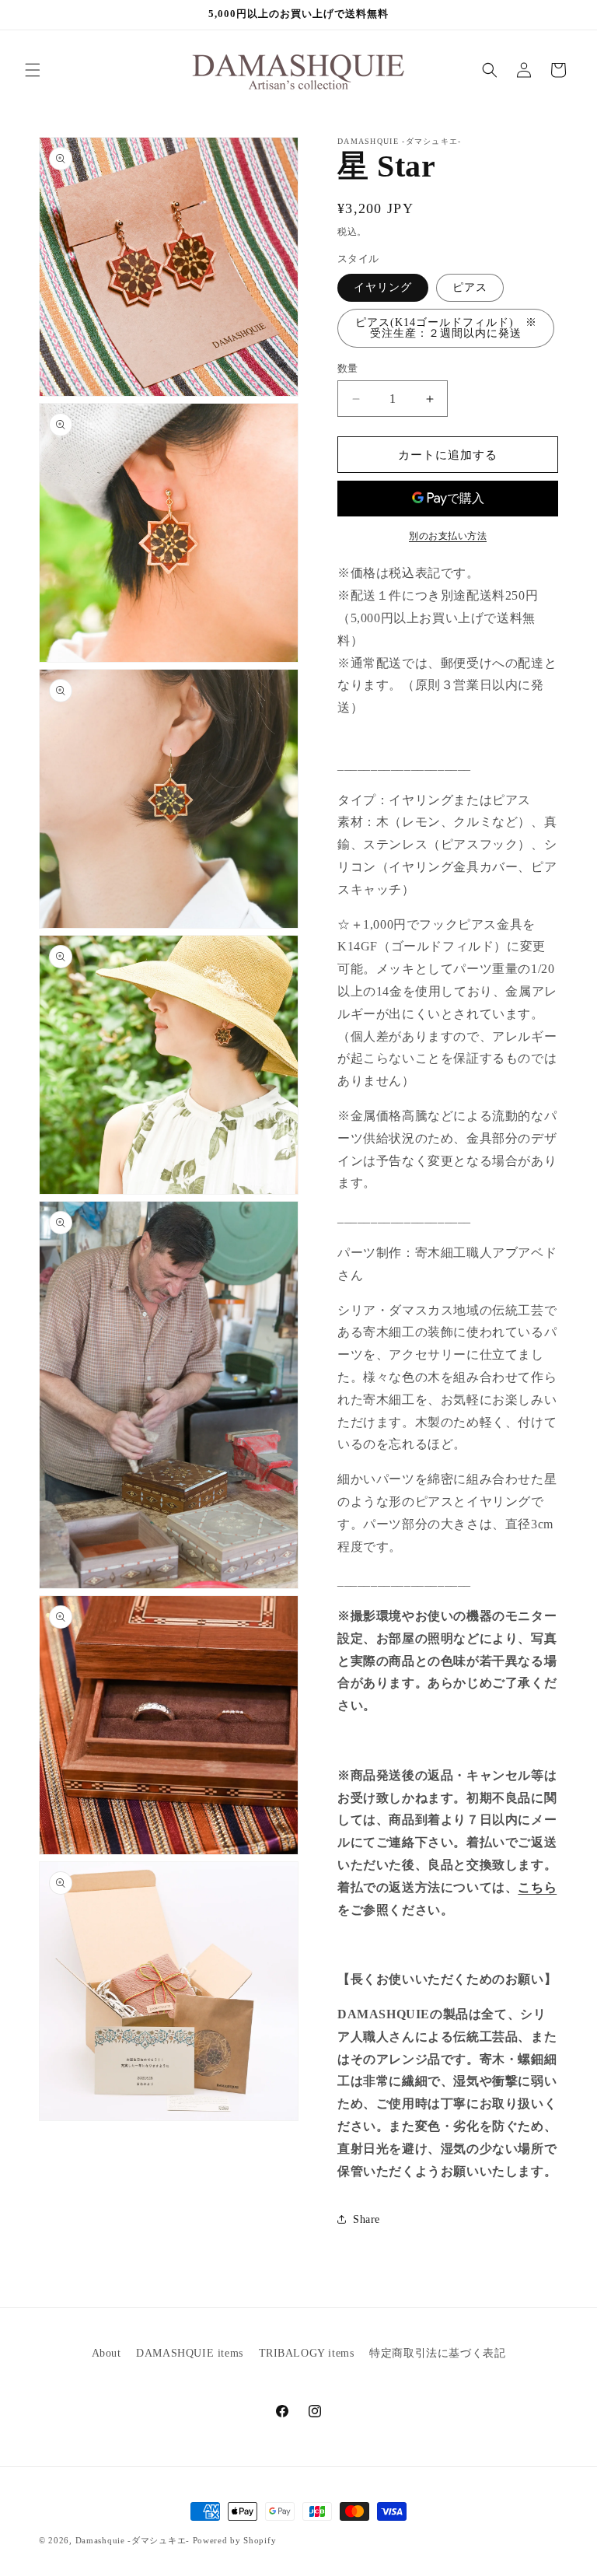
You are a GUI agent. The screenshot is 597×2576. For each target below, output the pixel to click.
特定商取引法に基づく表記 (437, 2353)
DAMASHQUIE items (190, 2353)
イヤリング (383, 287)
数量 (348, 368)
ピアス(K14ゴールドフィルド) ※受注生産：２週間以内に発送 (446, 328)
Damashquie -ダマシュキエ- (133, 2540)
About (106, 2353)
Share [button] (367, 2219)
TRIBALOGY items (307, 2353)
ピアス (470, 287)
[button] (33, 70)
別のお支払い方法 (448, 536)
